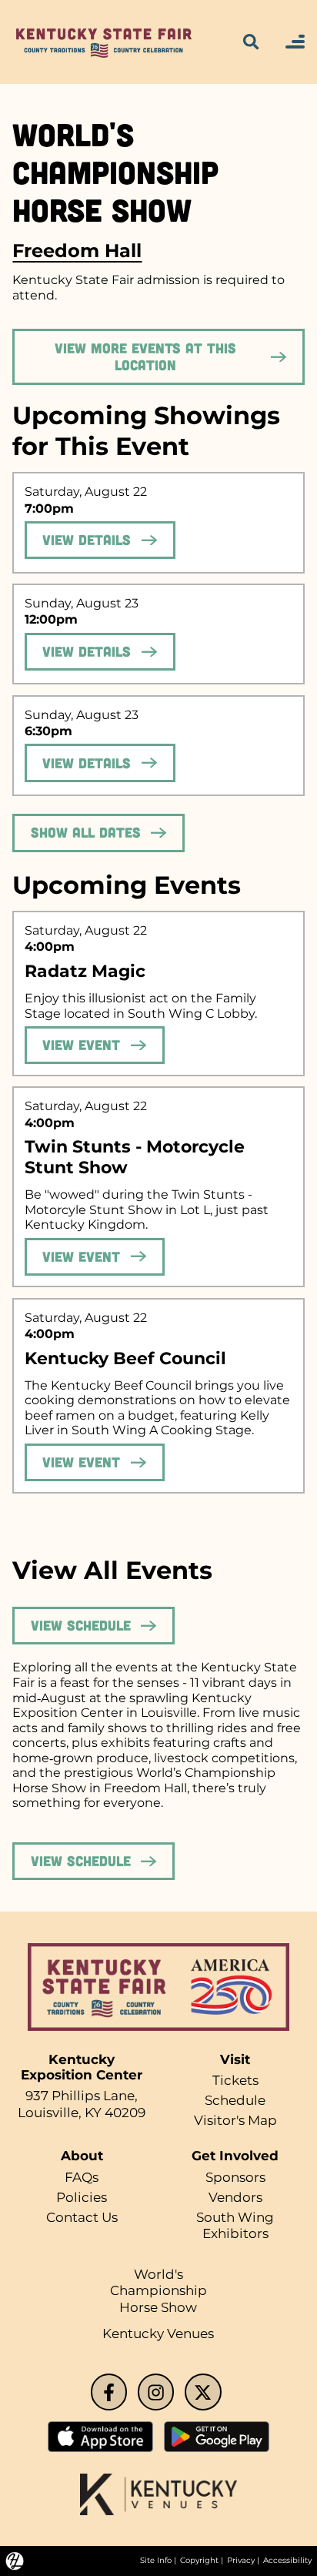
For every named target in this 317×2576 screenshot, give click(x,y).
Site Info (156, 2560)
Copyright (199, 2560)
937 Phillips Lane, (82, 2096)
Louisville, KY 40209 (82, 2113)
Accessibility (287, 2560)
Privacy (241, 2560)
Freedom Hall (77, 250)
